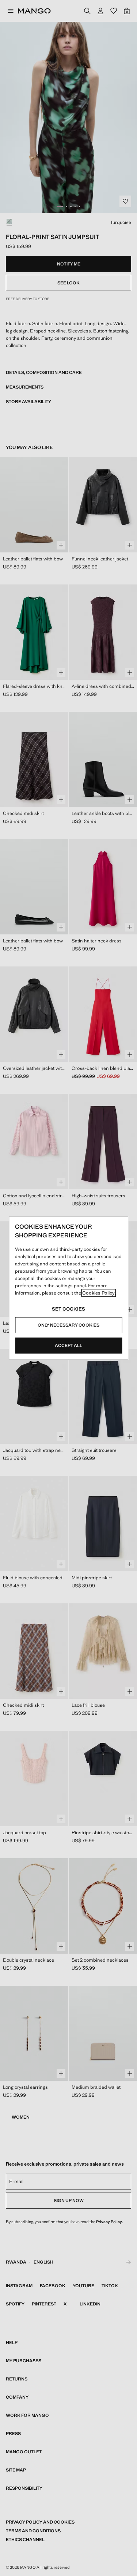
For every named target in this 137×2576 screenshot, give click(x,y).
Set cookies (68, 1309)
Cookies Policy (98, 1293)
